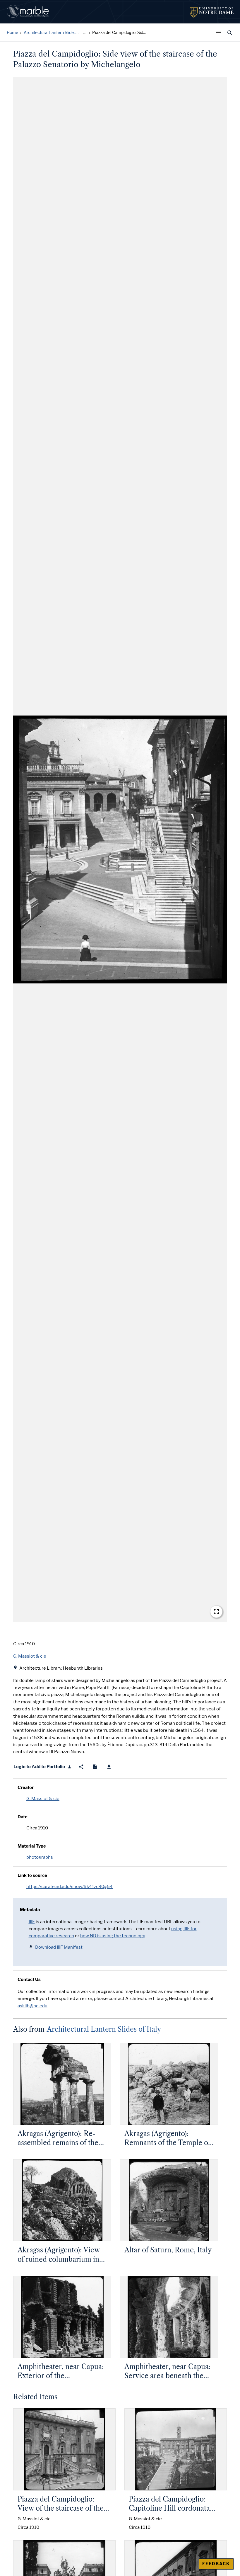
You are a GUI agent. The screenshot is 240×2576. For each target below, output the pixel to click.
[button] (120, 850)
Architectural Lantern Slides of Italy (104, 2029)
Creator (26, 1787)
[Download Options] (109, 1767)
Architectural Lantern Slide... (50, 33)
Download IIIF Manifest (59, 1947)
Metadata (30, 1910)
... (84, 33)
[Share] (81, 1767)
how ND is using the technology (113, 1936)
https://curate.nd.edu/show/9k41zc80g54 (70, 1887)
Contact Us (29, 1979)
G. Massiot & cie (43, 1799)
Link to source (32, 1875)
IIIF (32, 1922)
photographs (40, 1857)
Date (23, 1817)
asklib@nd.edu (32, 2006)
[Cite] (95, 1767)
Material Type (32, 1846)
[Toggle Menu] (220, 33)
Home (12, 33)
